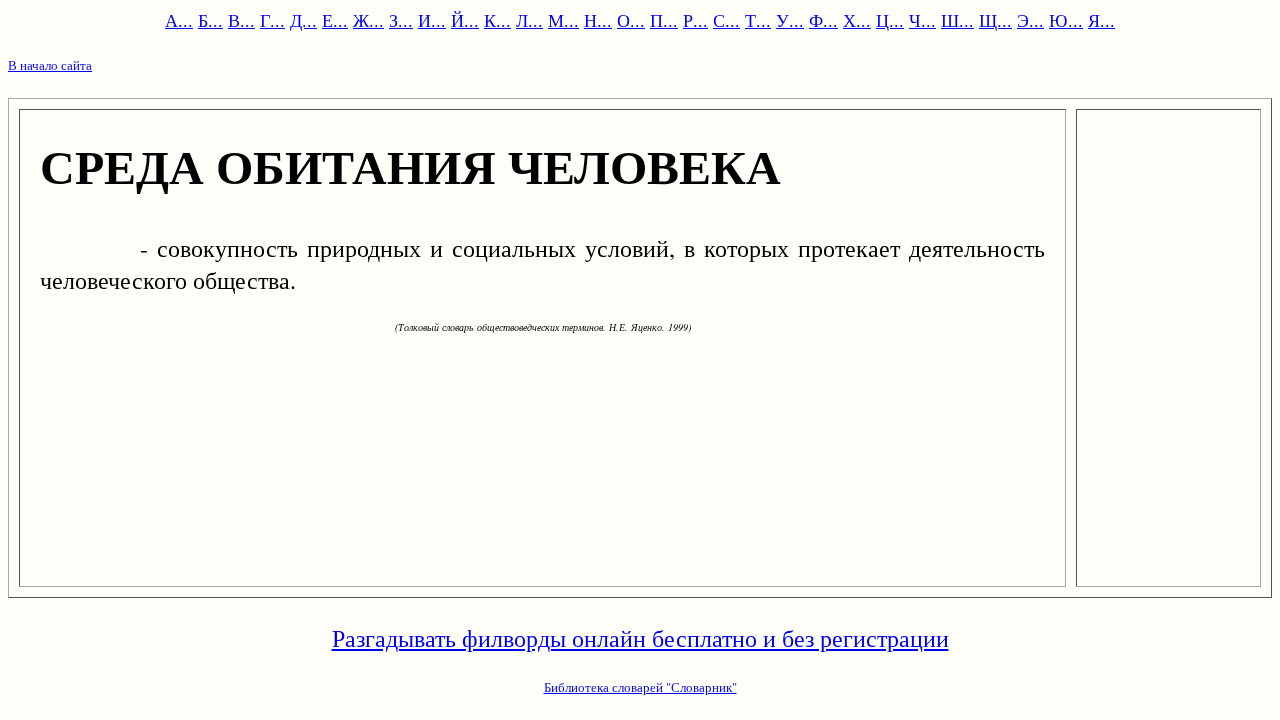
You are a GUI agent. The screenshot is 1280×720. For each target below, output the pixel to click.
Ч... (922, 20)
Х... (857, 20)
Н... (598, 20)
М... (563, 20)
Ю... (1066, 20)
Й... (465, 20)
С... (726, 20)
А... (179, 20)
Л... (529, 20)
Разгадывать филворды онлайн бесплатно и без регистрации (640, 638)
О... (631, 20)
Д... (303, 20)
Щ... (995, 20)
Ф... (823, 20)
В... (241, 20)
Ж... (368, 20)
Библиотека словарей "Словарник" (640, 687)
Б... (210, 20)
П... (664, 20)
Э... (1030, 20)
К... (497, 20)
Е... (335, 20)
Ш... (957, 20)
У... (790, 20)
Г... (272, 20)
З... (401, 20)
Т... (758, 20)
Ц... (890, 20)
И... (432, 20)
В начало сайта (50, 65)
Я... (1101, 20)
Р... (695, 20)
